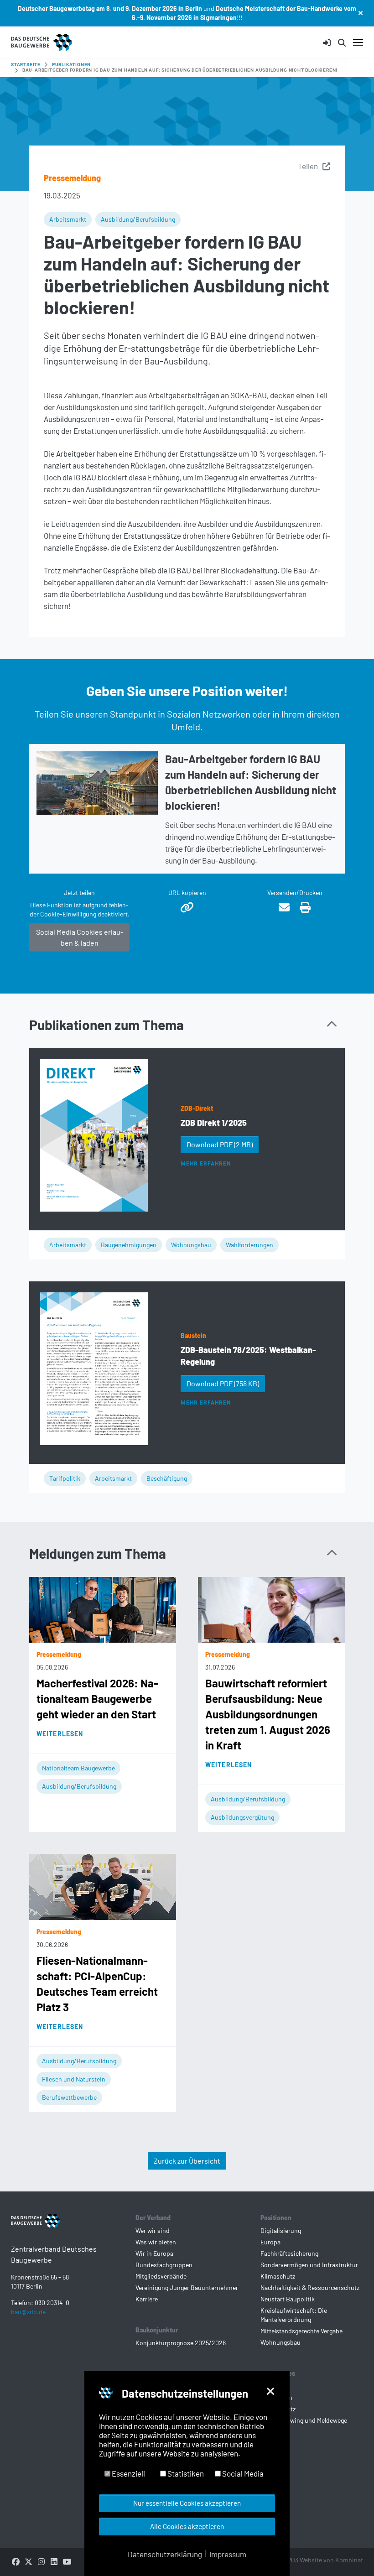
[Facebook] (16, 2561)
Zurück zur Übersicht (187, 2161)
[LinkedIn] (54, 2561)
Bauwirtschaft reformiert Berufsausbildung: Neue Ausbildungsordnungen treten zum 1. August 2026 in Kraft (268, 1714)
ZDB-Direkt (197, 1108)
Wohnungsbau (191, 1245)
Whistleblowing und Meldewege (304, 2420)
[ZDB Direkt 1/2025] (94, 1135)
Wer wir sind (153, 2230)
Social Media (242, 2473)
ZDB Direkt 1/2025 (214, 1123)
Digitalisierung (281, 2230)
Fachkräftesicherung (289, 2253)
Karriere (147, 2299)
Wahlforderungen (249, 1245)
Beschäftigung (167, 1478)
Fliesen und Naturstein (74, 2079)
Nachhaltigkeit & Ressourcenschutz (310, 2287)
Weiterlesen (60, 1734)
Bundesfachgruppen (164, 2265)
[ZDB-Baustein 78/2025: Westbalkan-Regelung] (94, 1369)
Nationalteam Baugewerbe (78, 1768)
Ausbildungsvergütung (242, 1817)
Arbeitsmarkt (68, 219)
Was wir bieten (156, 2242)
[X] (28, 2561)
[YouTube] (67, 2561)
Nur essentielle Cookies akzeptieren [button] (187, 2503)
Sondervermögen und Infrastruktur (309, 2265)
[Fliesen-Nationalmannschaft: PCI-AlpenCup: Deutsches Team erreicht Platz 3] (103, 1886)
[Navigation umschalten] (358, 42)
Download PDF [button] (220, 1144)
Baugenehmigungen (129, 1245)
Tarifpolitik (65, 1478)
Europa (270, 2242)
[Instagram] (41, 2561)
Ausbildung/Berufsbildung (138, 219)
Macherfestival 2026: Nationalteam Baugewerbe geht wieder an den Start (97, 1699)
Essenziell (128, 2473)
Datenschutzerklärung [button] (165, 2554)
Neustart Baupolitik (288, 2299)
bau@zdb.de (28, 2312)
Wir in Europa (154, 2253)
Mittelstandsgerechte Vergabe (301, 2331)
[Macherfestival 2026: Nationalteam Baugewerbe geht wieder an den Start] (103, 1608)
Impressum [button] (228, 2554)
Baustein (193, 1335)
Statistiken (185, 2473)
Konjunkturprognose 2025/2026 (181, 2343)
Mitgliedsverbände (161, 2276)
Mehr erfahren (205, 1164)
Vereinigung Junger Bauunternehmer (187, 2287)
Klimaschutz (278, 2276)
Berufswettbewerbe (69, 2097)
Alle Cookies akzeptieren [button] (187, 2526)
